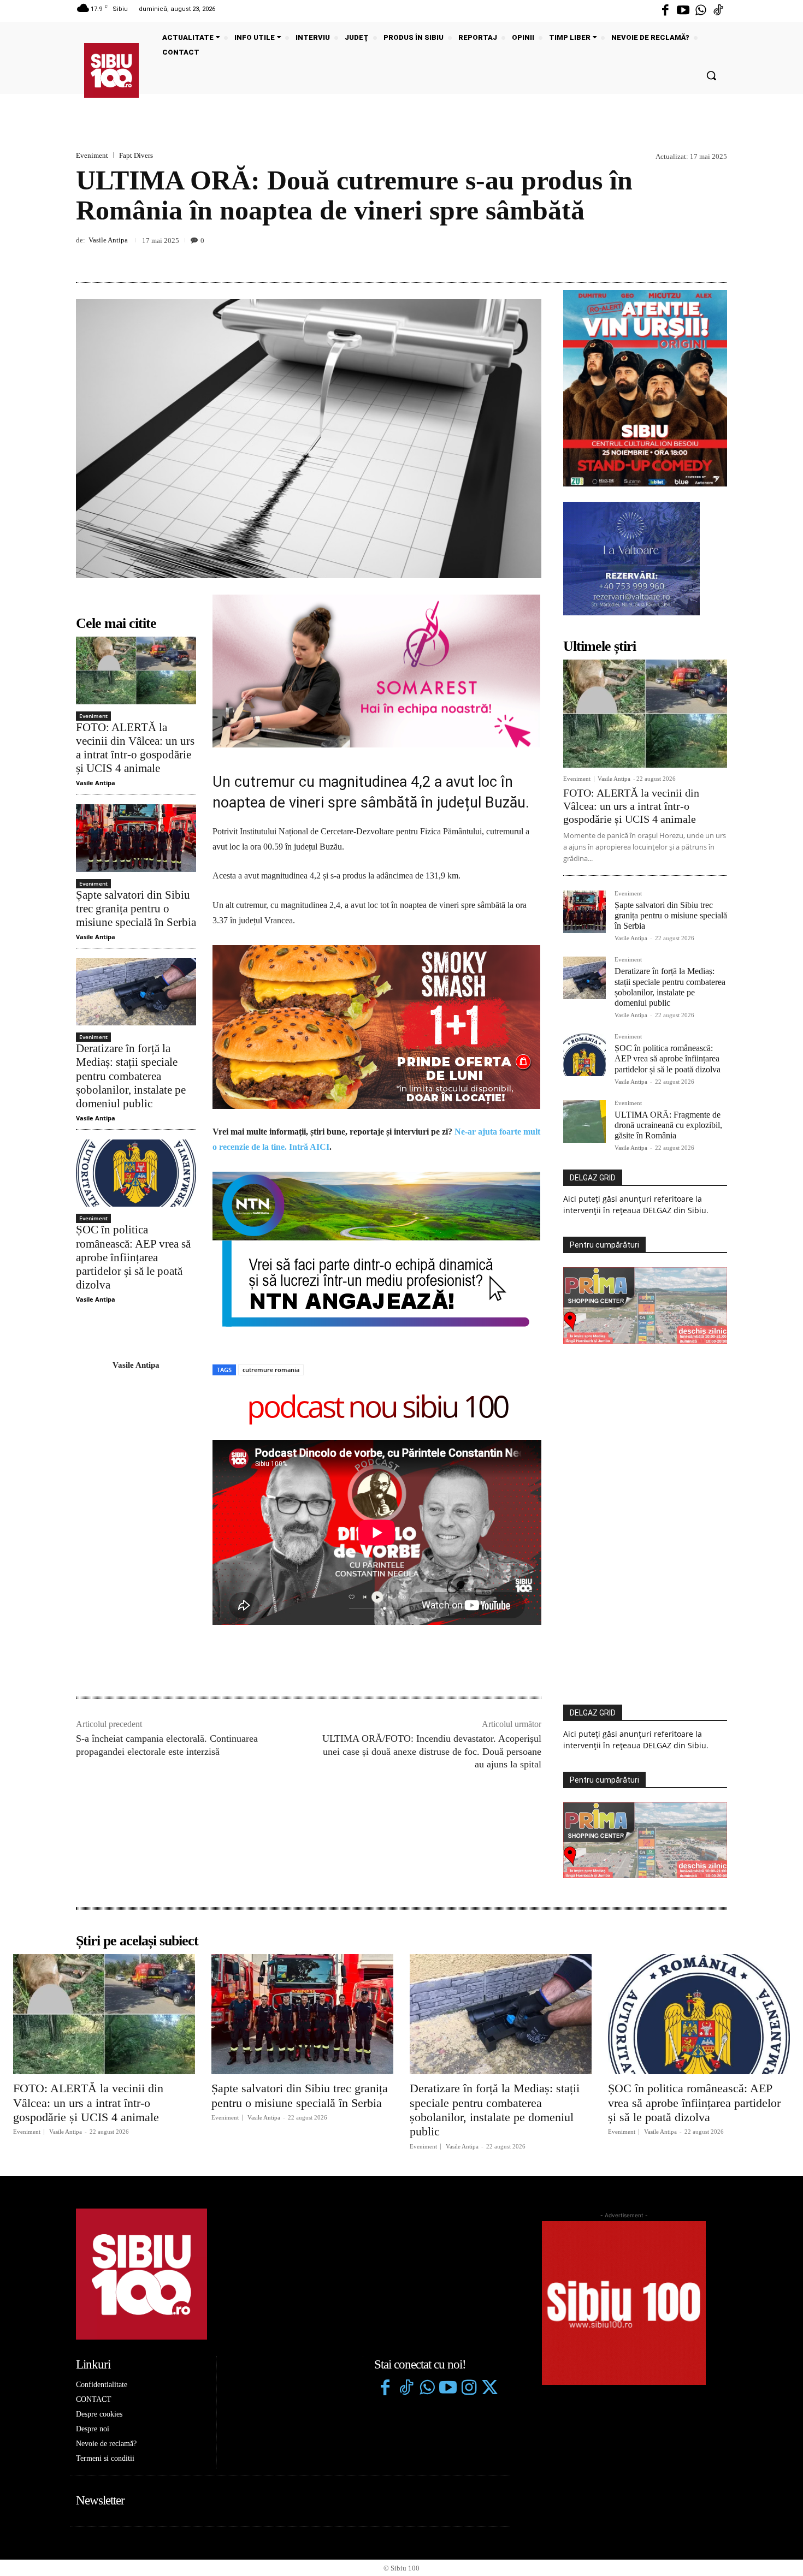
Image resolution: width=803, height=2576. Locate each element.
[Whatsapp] (701, 11)
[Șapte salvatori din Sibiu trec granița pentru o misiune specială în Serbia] (136, 838)
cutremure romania (271, 1211)
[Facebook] (665, 11)
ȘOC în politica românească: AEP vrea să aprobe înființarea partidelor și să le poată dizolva (133, 1257)
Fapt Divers (136, 155)
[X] (666, 257)
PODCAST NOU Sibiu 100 (377, 1250)
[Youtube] (683, 11)
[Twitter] (489, 2230)
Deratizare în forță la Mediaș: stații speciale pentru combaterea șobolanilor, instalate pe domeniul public (131, 1076)
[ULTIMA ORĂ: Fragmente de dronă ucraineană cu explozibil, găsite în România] (584, 1121)
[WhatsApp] (716, 257)
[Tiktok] (718, 11)
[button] (711, 75)
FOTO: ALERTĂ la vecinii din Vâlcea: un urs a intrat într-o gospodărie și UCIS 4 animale (135, 748)
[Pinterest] (691, 257)
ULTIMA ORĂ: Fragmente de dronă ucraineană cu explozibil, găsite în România (668, 1125)
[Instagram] (469, 2230)
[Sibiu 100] (111, 70)
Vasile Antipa (108, 240)
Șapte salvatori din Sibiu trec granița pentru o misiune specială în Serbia (136, 909)
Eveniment (92, 155)
